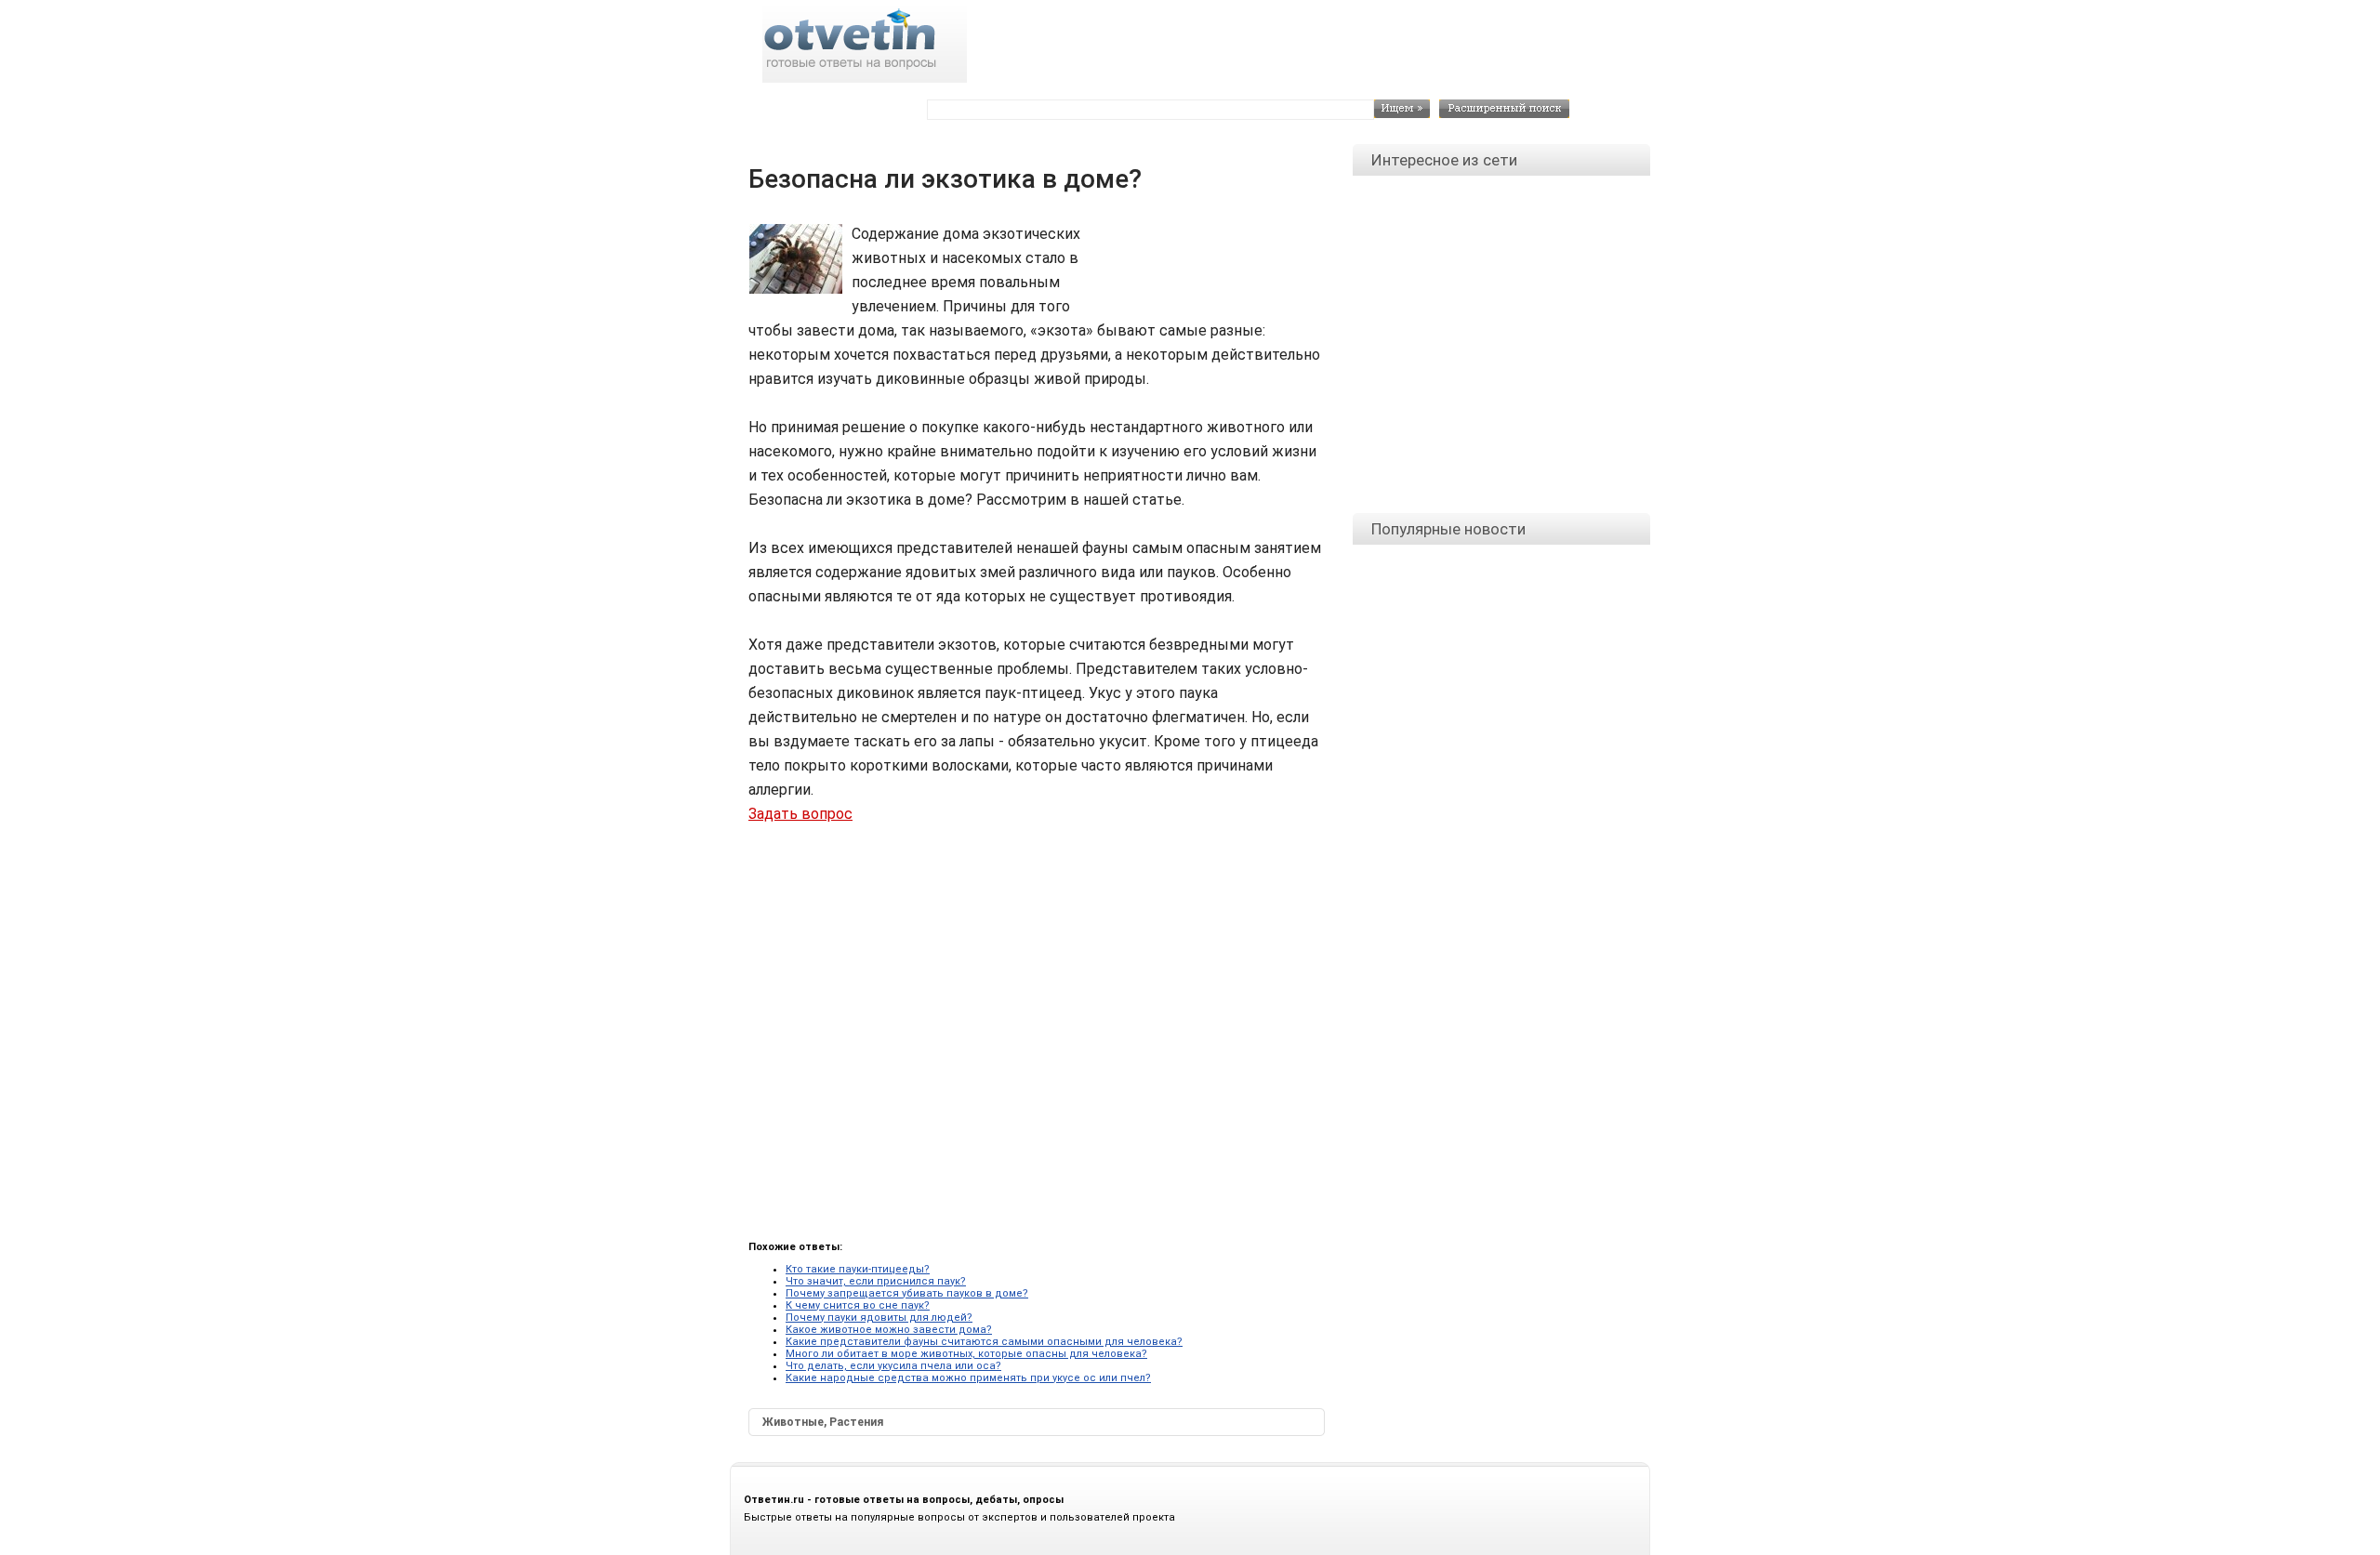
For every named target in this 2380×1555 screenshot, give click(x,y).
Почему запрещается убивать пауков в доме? (907, 1293)
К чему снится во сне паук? (858, 1305)
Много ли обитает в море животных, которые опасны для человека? (966, 1354)
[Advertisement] (1200, 264)
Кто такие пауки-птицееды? (858, 1269)
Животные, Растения (823, 1422)
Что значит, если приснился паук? (876, 1281)
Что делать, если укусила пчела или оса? (893, 1366)
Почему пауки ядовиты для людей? (879, 1318)
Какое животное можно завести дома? (889, 1330)
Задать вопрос (800, 814)
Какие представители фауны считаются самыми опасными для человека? (984, 1342)
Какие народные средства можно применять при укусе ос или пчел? (968, 1378)
